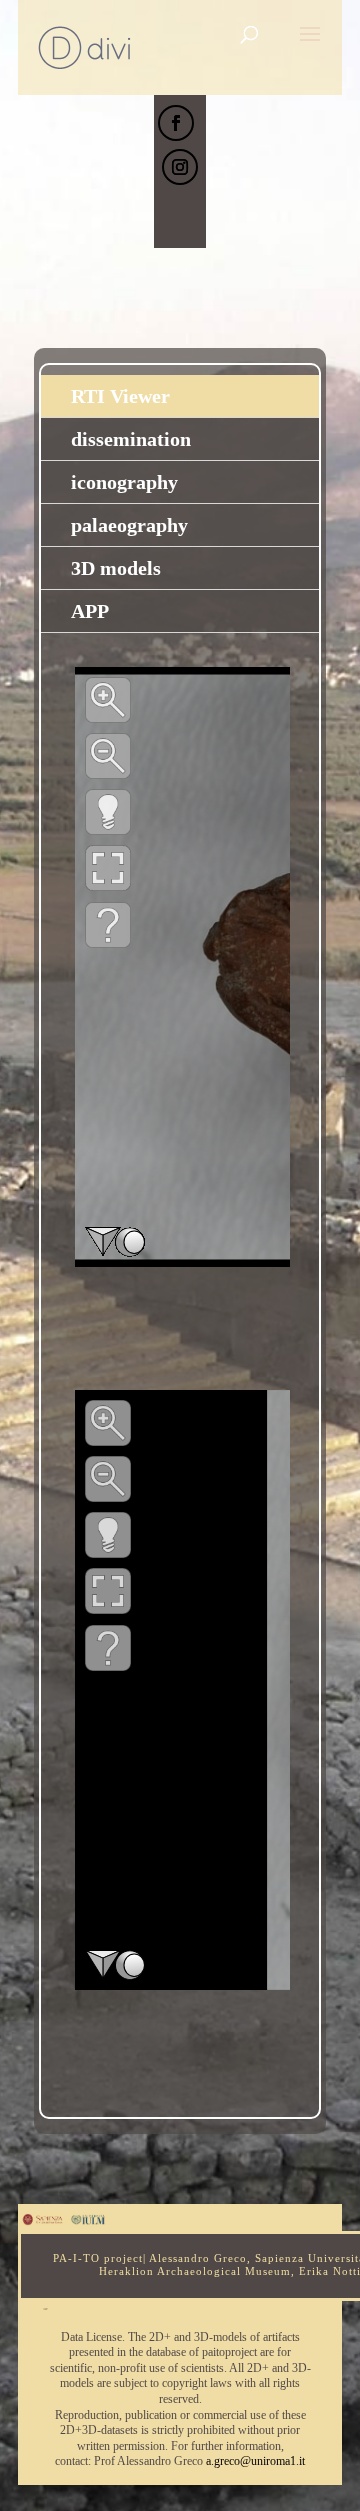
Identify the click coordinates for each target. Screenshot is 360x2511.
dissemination (131, 439)
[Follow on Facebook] (176, 123)
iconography (124, 482)
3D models (116, 568)
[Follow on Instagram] (180, 167)
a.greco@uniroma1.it (255, 2461)
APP (90, 611)
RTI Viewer (120, 396)
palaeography (129, 525)
